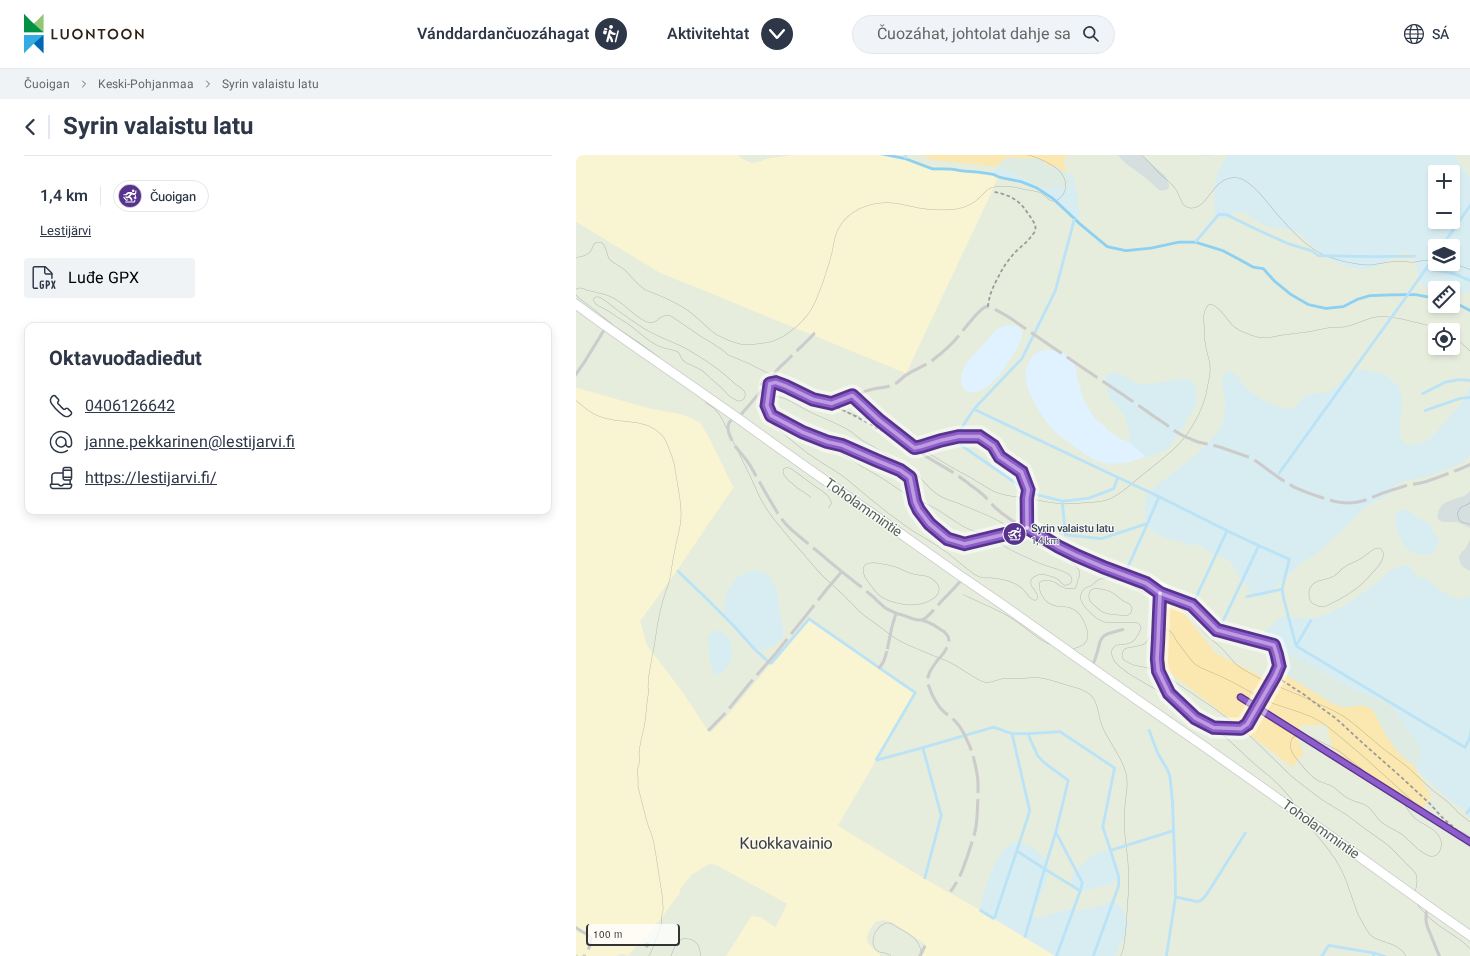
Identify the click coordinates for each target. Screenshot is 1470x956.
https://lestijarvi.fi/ (151, 478)
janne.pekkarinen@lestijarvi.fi (190, 442)
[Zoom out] (1444, 213)
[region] (1023, 555)
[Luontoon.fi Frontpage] (84, 34)
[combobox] (983, 34)
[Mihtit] (1444, 297)
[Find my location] (1444, 339)
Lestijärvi (65, 231)
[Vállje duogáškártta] (1444, 255)
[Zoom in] (1444, 181)
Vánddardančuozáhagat (503, 34)
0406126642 (130, 406)
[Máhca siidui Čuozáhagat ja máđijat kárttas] (30, 127)
